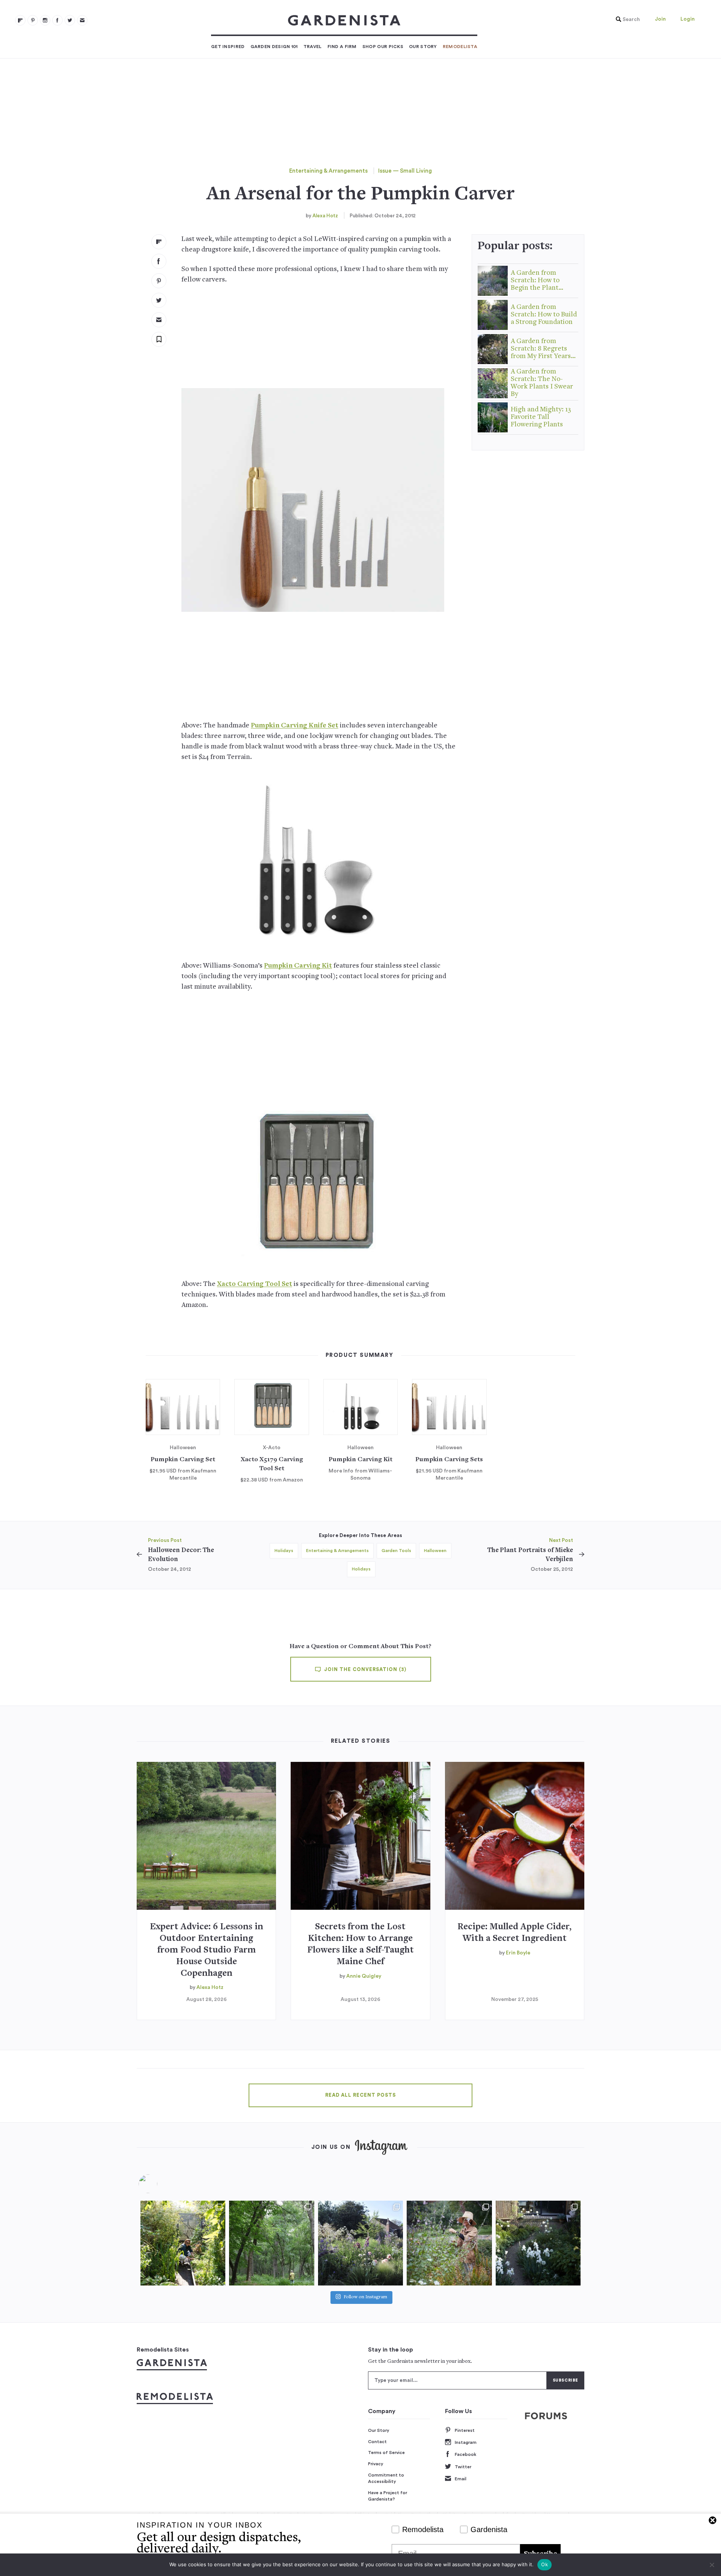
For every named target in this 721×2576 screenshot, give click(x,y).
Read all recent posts (360, 2095)
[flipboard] (20, 20)
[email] (82, 20)
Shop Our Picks (383, 47)
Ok (545, 2564)
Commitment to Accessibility (386, 2478)
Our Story (423, 47)
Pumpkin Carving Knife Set (295, 726)
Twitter (463, 2467)
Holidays (284, 1551)
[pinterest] (33, 20)
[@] (159, 2184)
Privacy (376, 2464)
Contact (377, 2442)
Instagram (466, 2442)
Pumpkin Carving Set (183, 1460)
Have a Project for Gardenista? (388, 2496)
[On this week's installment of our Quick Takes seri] (449, 2243)
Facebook (465, 2454)
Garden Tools (396, 1551)
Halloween (435, 1551)
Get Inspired (228, 47)
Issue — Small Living (405, 171)
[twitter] (70, 20)
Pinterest (465, 2430)
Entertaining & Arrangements (328, 171)
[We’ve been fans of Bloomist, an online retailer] (183, 2243)
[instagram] (45, 20)
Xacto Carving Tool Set (255, 1284)
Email (461, 2479)
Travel (313, 47)
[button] (626, 20)
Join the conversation (364, 1670)
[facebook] (57, 20)
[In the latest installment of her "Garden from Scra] (360, 2243)
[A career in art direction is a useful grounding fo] (538, 2243)
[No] (712, 2565)
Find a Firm (342, 47)
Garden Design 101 (274, 47)
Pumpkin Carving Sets (449, 1460)
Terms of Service (386, 2453)
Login (688, 19)
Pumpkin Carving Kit (298, 966)
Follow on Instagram (365, 2297)
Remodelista (460, 47)
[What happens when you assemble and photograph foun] (272, 2243)
